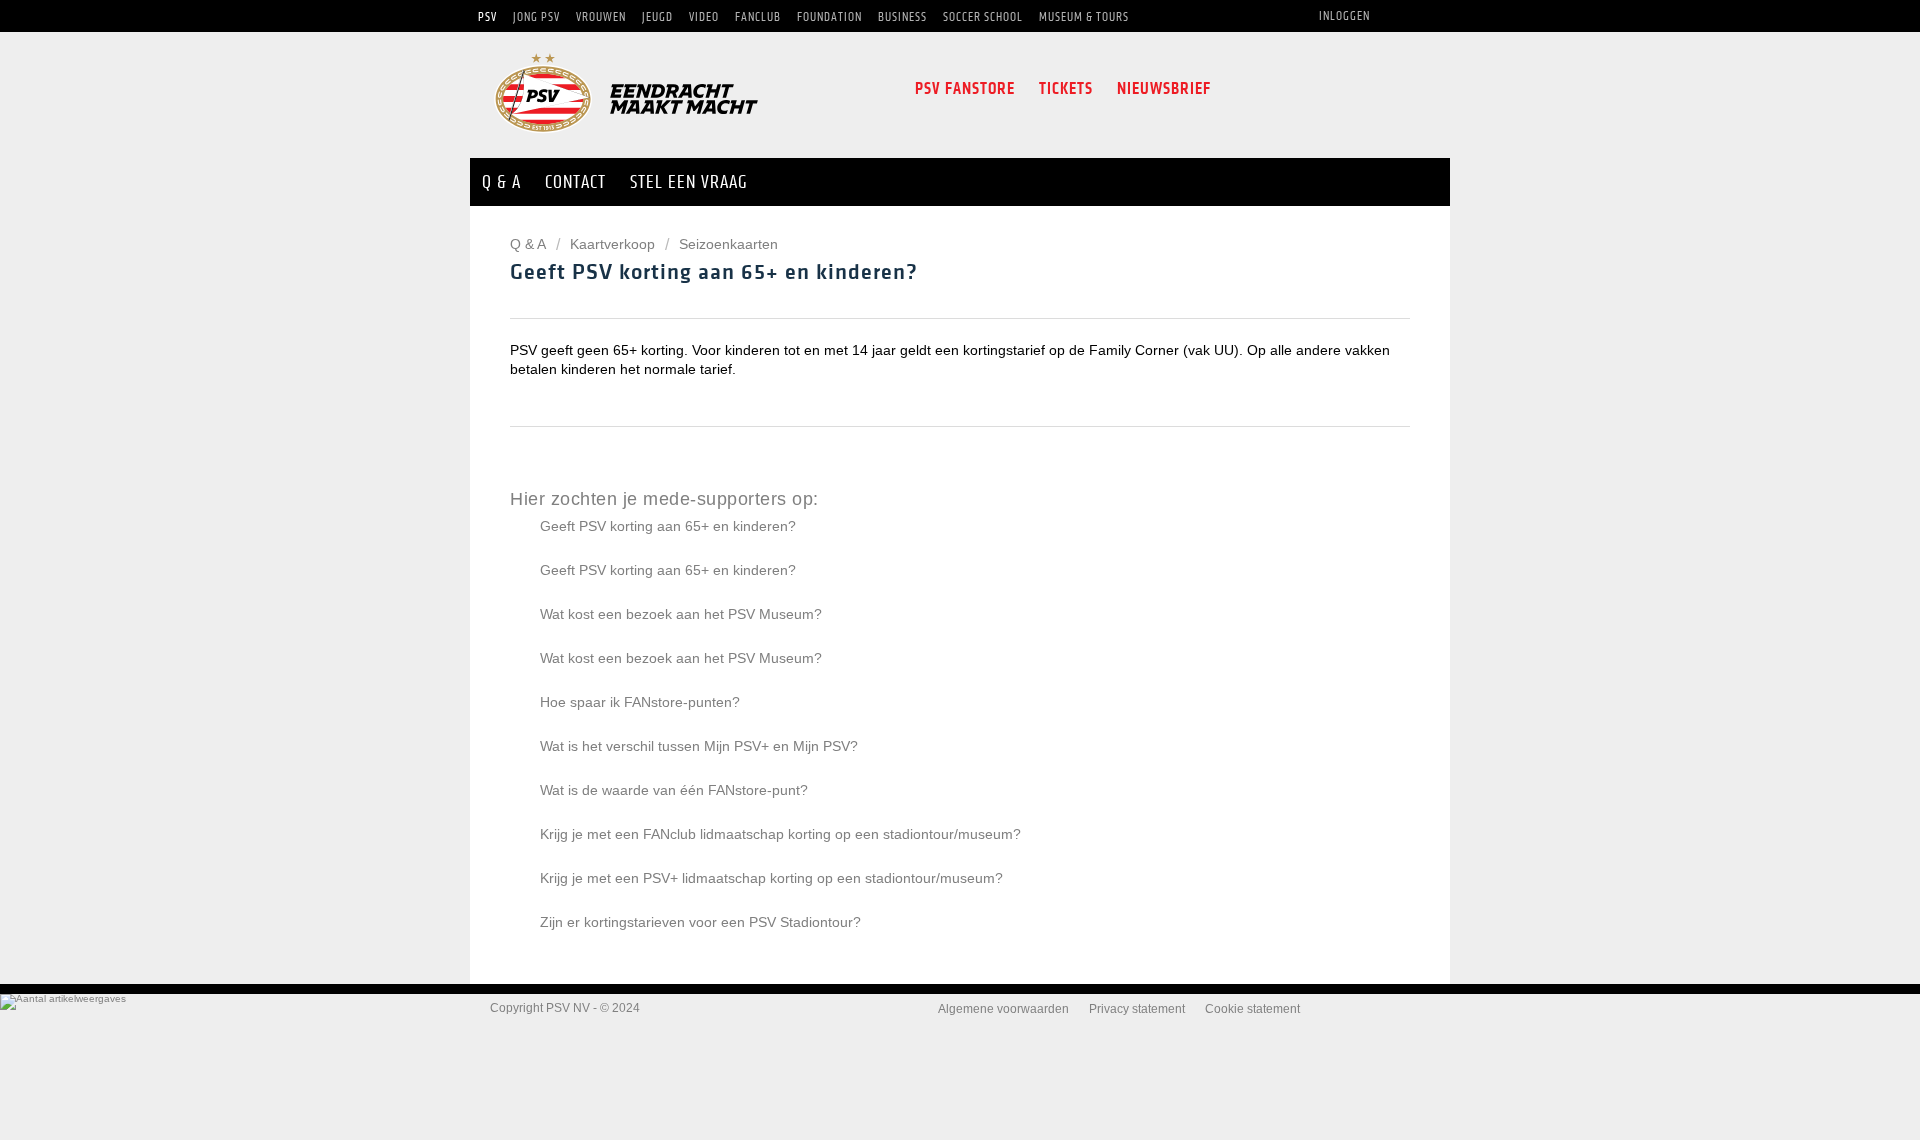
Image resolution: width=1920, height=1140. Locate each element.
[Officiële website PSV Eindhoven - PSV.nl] (626, 139)
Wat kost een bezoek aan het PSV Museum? (681, 614)
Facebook (1239, 89)
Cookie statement (1252, 1009)
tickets (1066, 88)
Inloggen (1344, 16)
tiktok (1362, 89)
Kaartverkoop (612, 244)
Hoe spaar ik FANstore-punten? (640, 702)
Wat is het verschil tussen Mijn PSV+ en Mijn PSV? (699, 746)
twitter (1276, 89)
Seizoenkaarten (728, 244)
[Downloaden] (923, 308)
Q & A (529, 244)
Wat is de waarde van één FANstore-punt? (674, 790)
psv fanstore (965, 88)
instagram (1318, 89)
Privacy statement (1137, 1009)
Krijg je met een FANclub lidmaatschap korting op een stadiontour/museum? (780, 834)
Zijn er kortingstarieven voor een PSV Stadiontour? (700, 922)
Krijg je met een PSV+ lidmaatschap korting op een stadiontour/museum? (771, 878)
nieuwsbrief (1164, 88)
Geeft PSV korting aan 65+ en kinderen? (668, 526)
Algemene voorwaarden (1003, 1009)
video (1406, 89)
